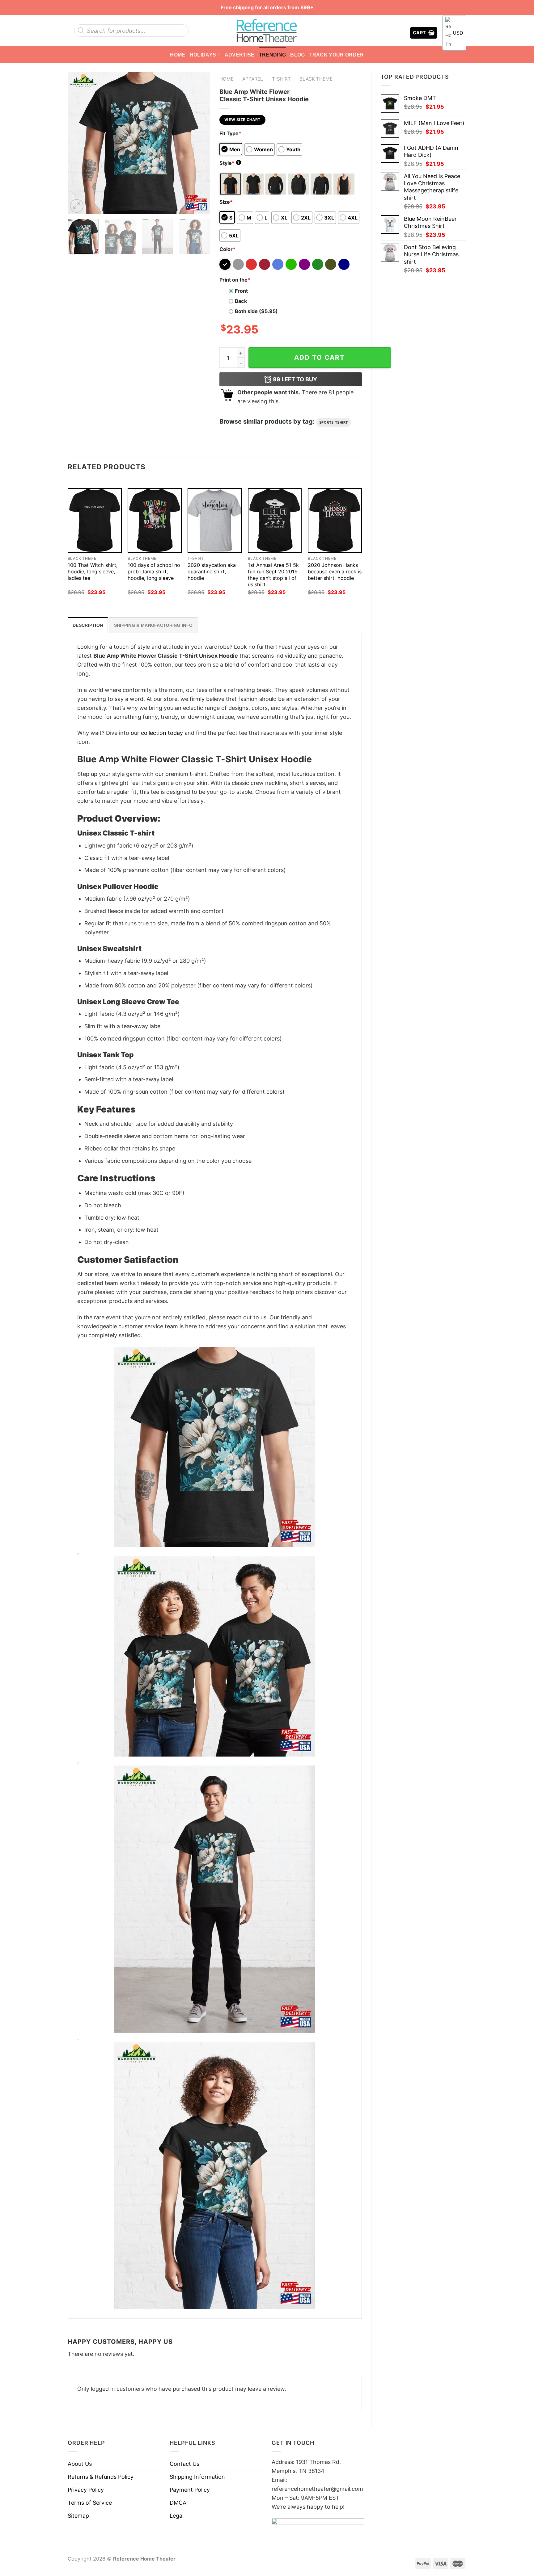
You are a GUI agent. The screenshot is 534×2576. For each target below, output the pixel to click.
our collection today (157, 733)
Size (226, 202)
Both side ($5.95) (256, 311)
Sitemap (78, 2516)
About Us (80, 2464)
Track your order (337, 55)
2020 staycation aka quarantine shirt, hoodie (212, 572)
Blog (297, 55)
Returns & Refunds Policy (101, 2477)
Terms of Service (90, 2503)
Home (178, 55)
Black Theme (316, 79)
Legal (177, 2516)
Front (241, 291)
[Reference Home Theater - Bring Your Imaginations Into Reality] (267, 31)
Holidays (203, 55)
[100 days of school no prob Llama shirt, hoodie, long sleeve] (155, 520)
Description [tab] (88, 625)
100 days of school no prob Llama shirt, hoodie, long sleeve (154, 572)
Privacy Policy (86, 2490)
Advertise (240, 55)
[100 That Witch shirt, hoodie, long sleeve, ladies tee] (95, 520)
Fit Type (230, 133)
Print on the (235, 280)
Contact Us (184, 2464)
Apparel (253, 79)
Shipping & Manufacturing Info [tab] (153, 625)
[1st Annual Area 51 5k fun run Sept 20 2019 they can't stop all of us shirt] (275, 520)
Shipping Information (197, 2477)
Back (241, 301)
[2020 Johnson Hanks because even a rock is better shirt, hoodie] (335, 520)
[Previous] (78, 143)
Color (227, 249)
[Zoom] (77, 206)
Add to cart (320, 357)
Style (230, 163)
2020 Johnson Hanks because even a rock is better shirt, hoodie (335, 572)
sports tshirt (334, 422)
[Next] (199, 143)
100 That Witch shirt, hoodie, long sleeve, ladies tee (93, 572)
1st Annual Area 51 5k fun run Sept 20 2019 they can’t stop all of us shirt (273, 575)
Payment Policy (190, 2490)
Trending (273, 55)
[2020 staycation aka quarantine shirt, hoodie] (215, 520)
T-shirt (281, 79)
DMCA (178, 2503)
